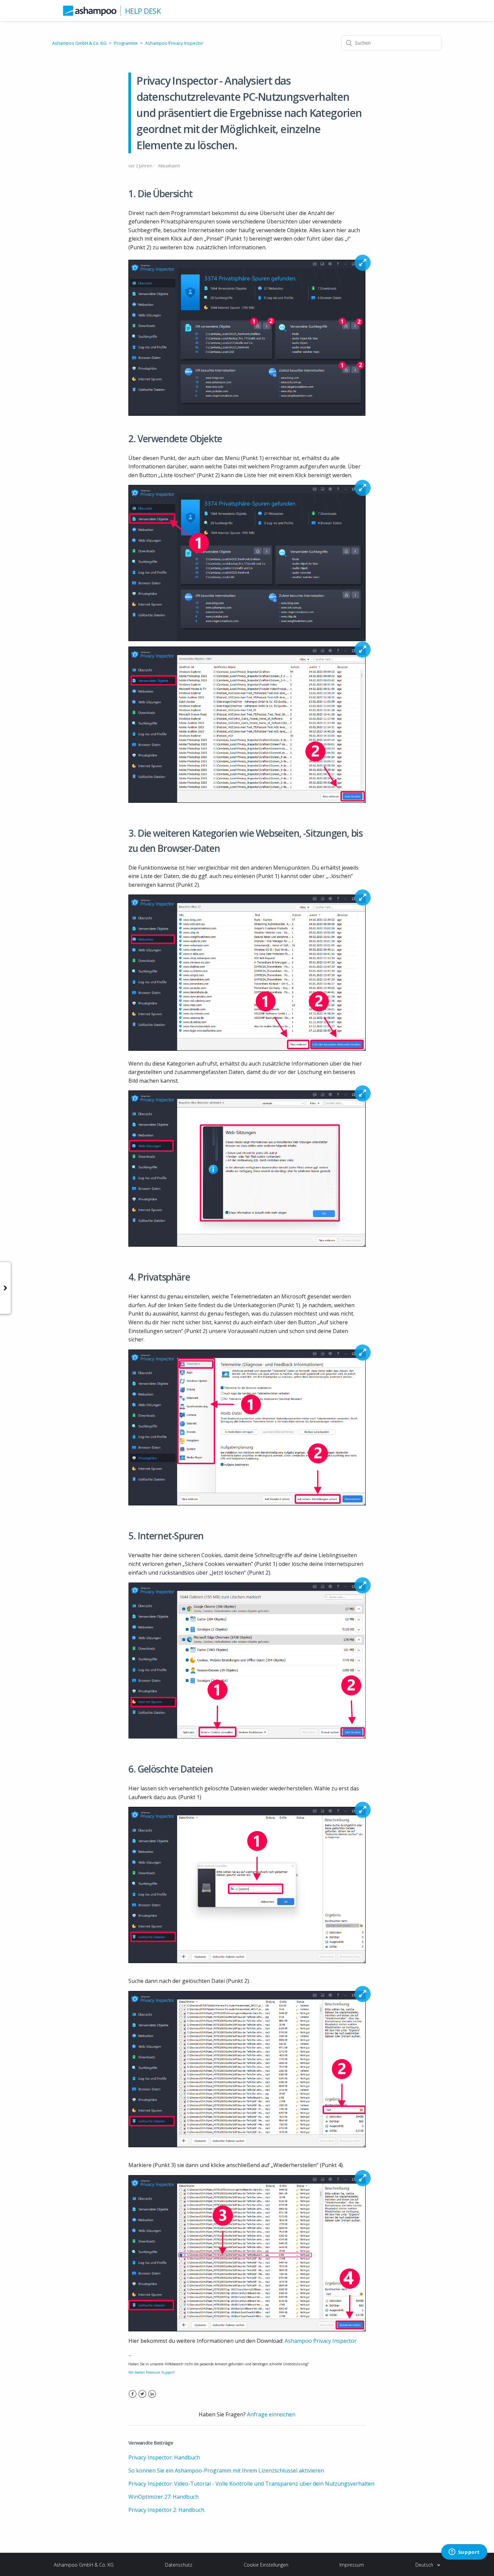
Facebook (133, 2398)
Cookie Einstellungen (266, 2565)
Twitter (142, 2398)
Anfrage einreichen (271, 2414)
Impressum (352, 2565)
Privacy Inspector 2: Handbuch (166, 2510)
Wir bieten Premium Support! (152, 2372)
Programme (126, 43)
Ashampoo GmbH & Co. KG (79, 43)
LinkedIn (152, 2398)
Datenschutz (179, 2565)
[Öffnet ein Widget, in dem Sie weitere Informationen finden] (464, 2552)
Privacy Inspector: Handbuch (164, 2457)
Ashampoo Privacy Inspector (174, 43)
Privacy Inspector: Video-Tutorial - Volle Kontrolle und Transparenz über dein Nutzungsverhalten (251, 2484)
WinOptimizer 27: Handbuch (163, 2497)
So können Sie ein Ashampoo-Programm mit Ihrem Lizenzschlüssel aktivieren (226, 2470)
